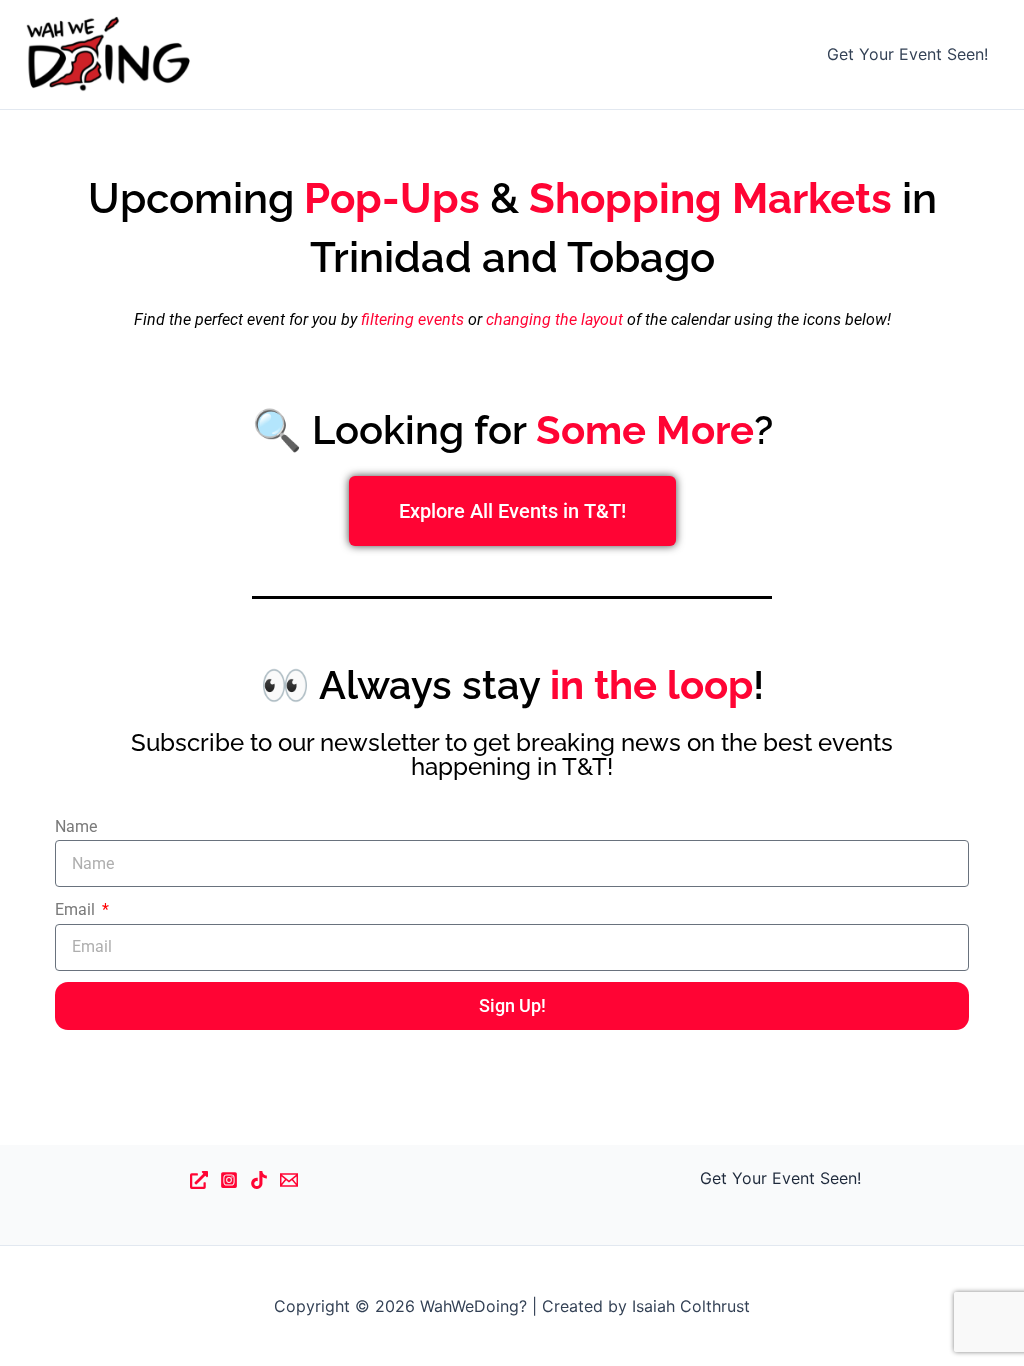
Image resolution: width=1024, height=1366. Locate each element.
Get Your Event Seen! (907, 54)
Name (76, 826)
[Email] (289, 1180)
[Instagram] (229, 1180)
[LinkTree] (199, 1180)
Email (77, 909)
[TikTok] (259, 1180)
